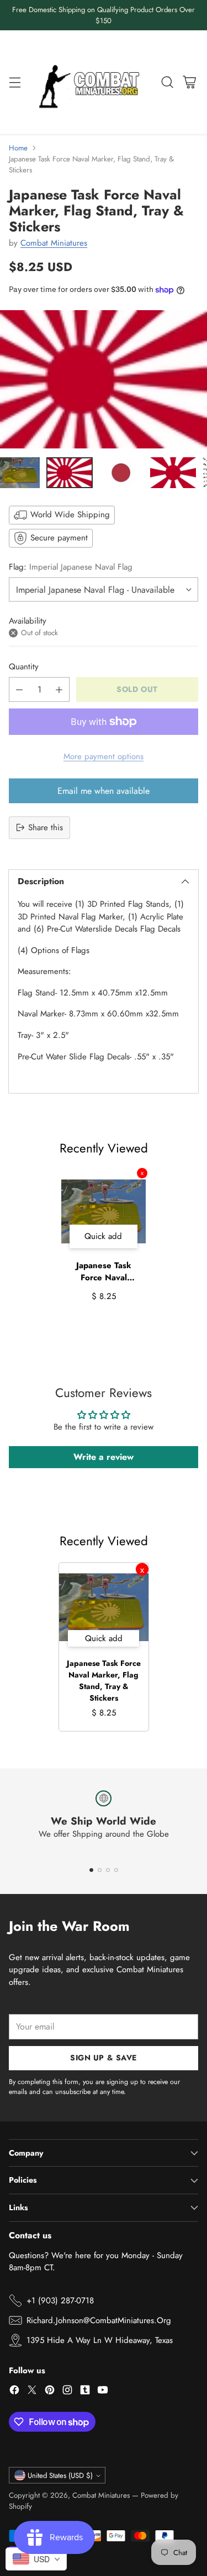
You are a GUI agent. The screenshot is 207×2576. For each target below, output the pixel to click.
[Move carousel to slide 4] (116, 1870)
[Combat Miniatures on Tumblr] (85, 2392)
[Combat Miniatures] (92, 82)
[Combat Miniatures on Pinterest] (50, 2392)
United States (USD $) (60, 2475)
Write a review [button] (104, 1457)
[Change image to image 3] (121, 473)
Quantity (24, 667)
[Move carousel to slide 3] (108, 1870)
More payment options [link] (104, 756)
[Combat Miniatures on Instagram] (67, 2392)
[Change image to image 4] (173, 473)
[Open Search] (167, 82)
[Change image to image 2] (70, 473)
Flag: (71, 567)
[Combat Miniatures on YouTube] (103, 2392)
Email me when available (104, 791)
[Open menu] (15, 82)
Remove (142, 1173)
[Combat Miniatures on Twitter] (32, 2392)
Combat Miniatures (54, 243)
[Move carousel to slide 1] (91, 1870)
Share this (46, 827)
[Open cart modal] (189, 82)
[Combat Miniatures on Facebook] (14, 2392)
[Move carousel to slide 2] (100, 1870)
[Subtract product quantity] (19, 689)
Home (18, 148)
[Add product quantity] (59, 689)
